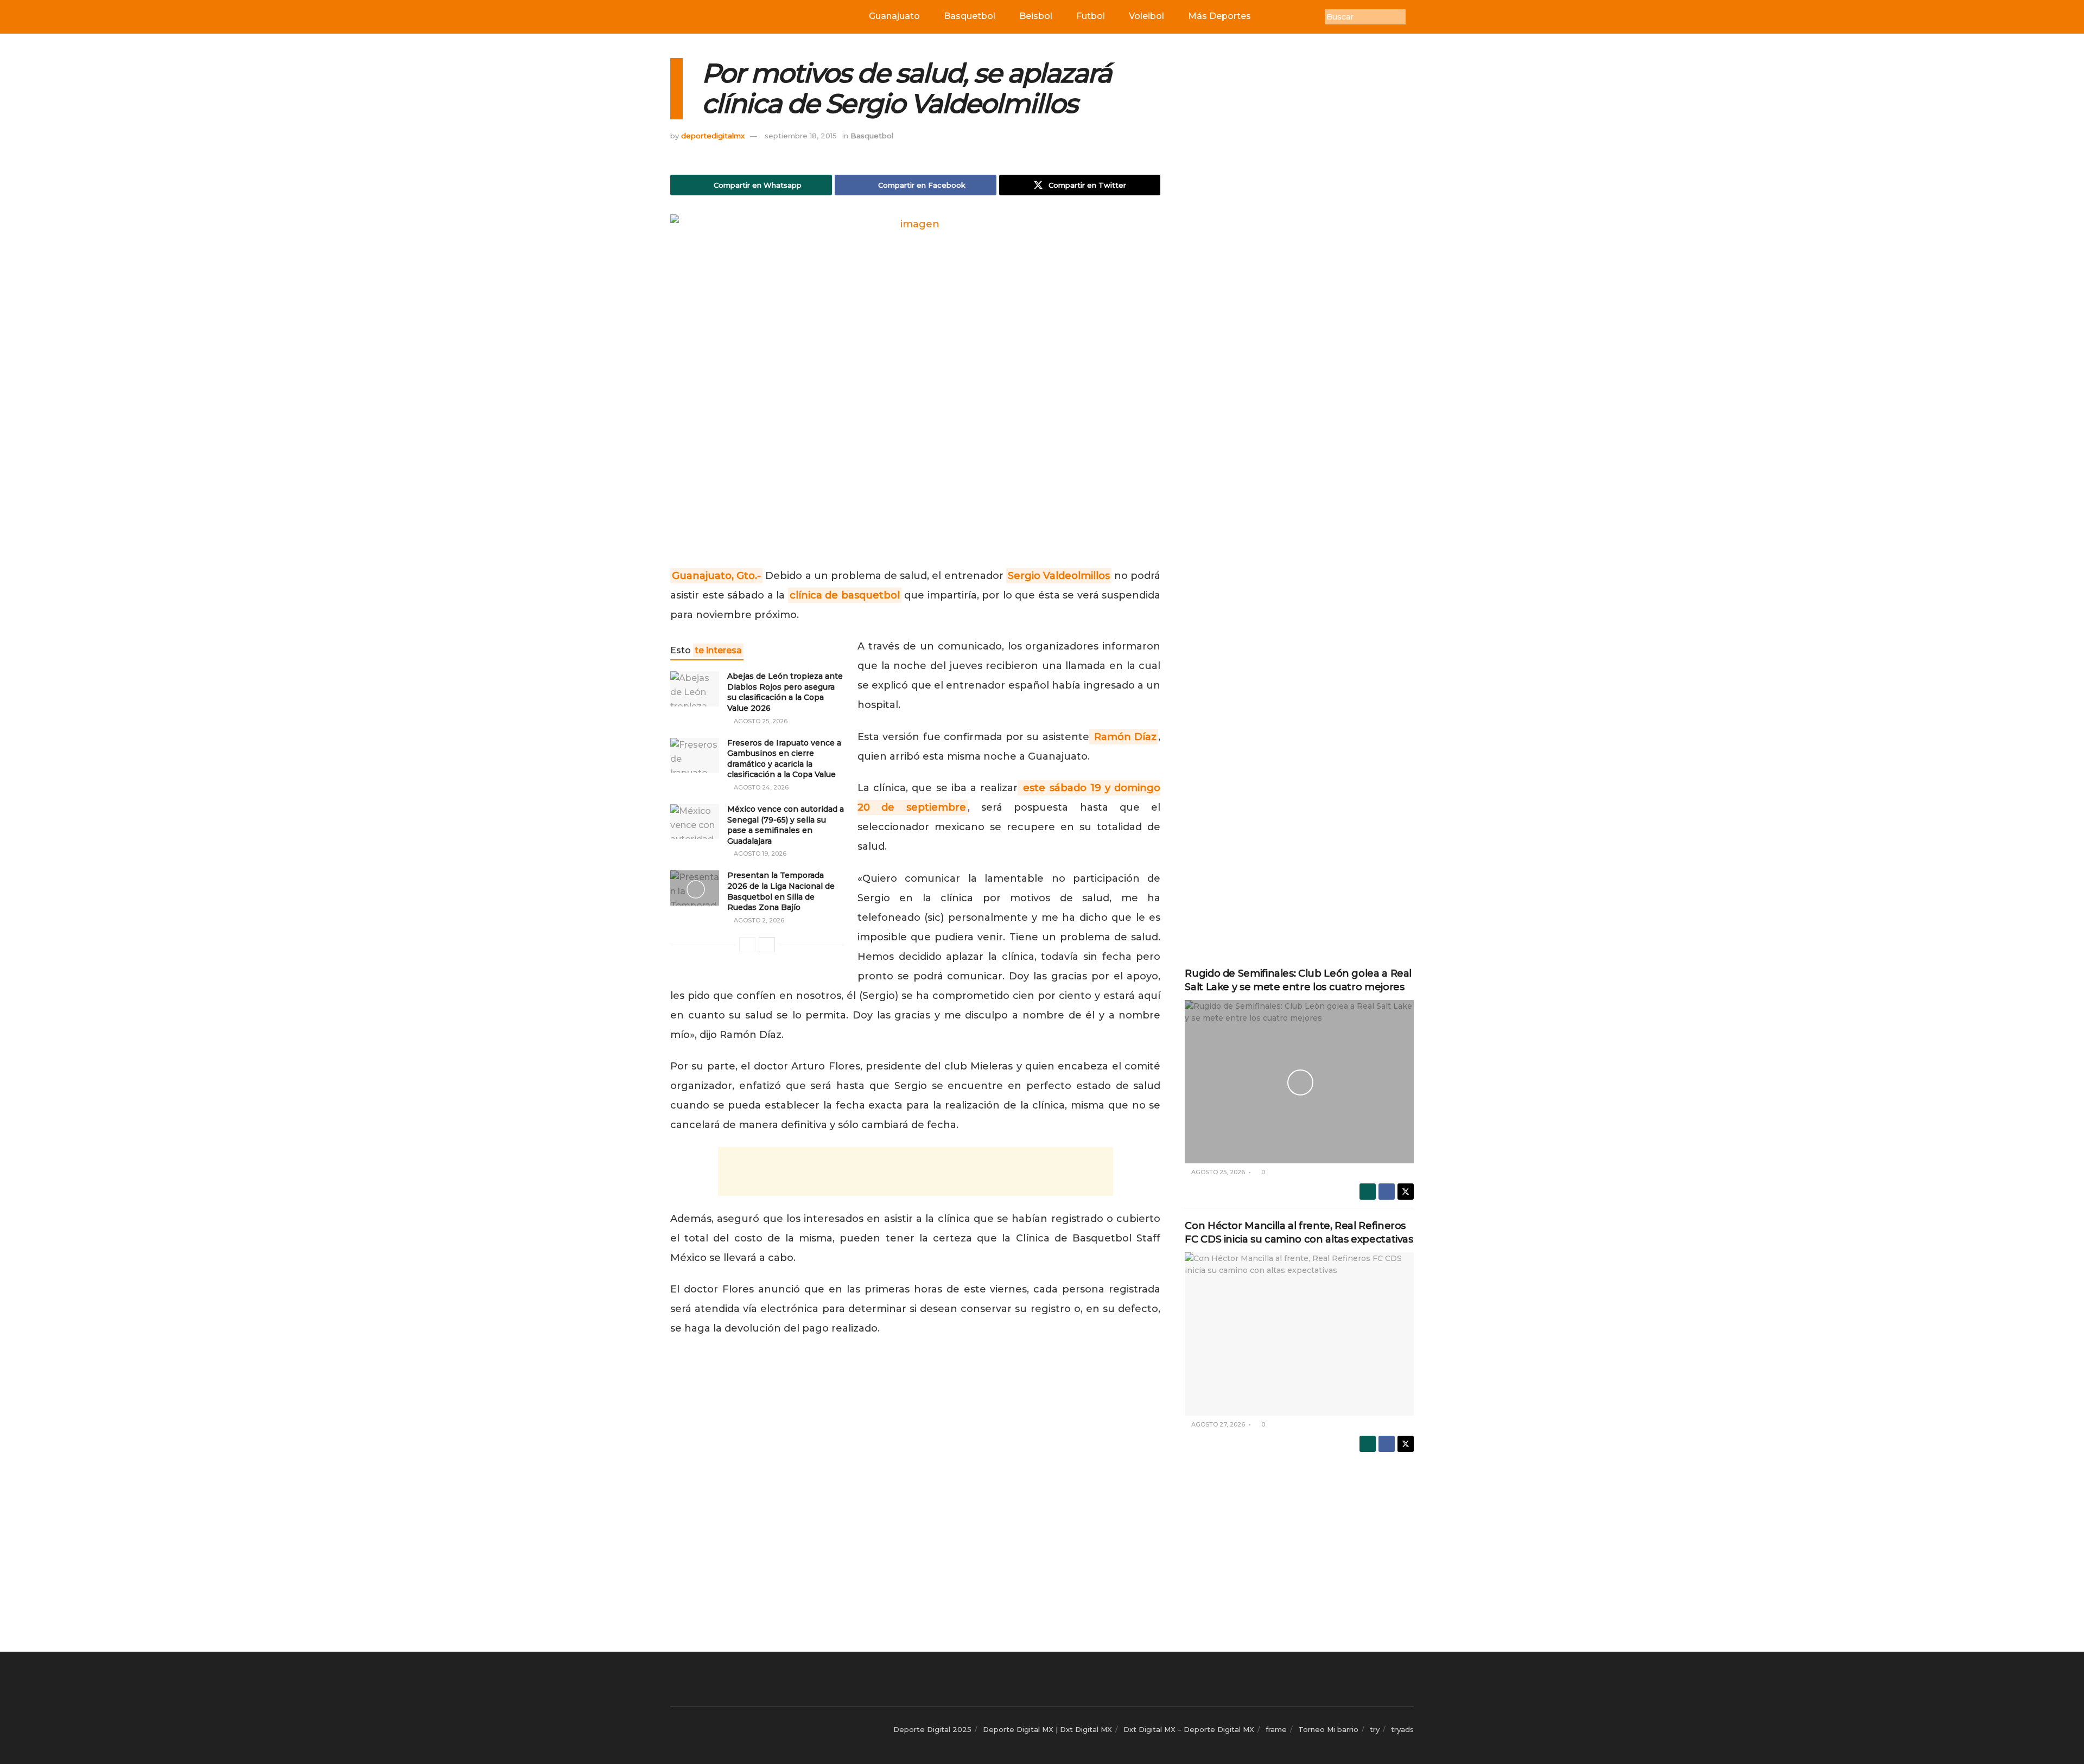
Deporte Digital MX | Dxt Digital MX (1047, 1729)
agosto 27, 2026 (1217, 1424)
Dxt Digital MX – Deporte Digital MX (1189, 1729)
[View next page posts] (767, 945)
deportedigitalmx (713, 136)
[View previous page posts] (747, 945)
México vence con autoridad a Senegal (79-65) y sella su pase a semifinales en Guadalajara (786, 825)
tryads (1402, 1729)
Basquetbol (970, 16)
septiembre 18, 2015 (801, 136)
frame (1276, 1729)
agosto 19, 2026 (759, 854)
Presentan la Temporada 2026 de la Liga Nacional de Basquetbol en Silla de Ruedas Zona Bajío (781, 891)
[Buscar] (1414, 17)
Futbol (1091, 16)
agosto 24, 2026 (760, 787)
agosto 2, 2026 (758, 920)
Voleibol (1146, 16)
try (1375, 1729)
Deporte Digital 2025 (932, 1729)
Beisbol (1036, 16)
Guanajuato (894, 16)
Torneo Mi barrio (1328, 1729)
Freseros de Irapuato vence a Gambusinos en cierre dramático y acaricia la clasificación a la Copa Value (784, 759)
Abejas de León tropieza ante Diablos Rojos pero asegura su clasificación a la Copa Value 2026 (785, 692)
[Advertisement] (916, 1171)
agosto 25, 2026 (760, 721)
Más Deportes (1219, 16)
